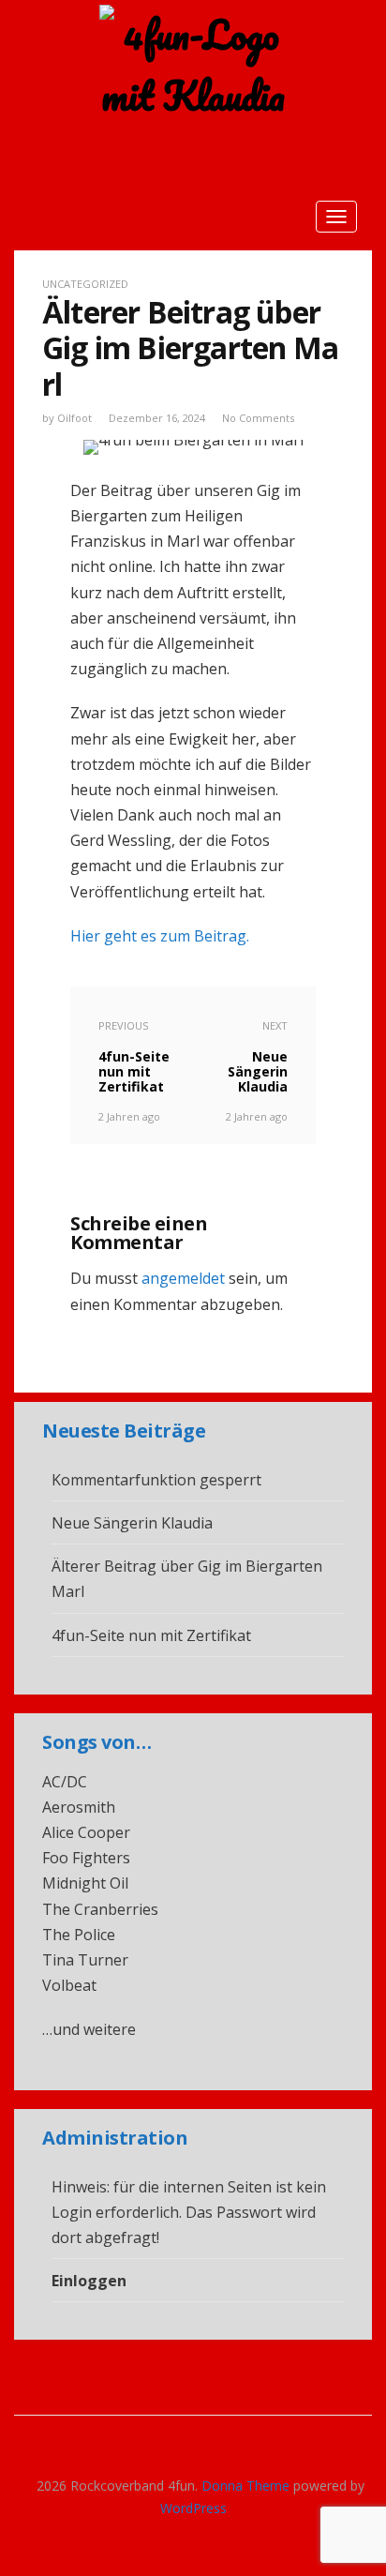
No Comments (258, 418)
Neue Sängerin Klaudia (132, 1523)
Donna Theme (247, 2486)
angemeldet (183, 1278)
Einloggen (89, 2281)
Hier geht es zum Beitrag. (160, 936)
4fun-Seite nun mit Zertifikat (151, 1635)
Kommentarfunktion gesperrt (156, 1480)
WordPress (193, 2508)
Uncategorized (85, 284)
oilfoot (74, 418)
